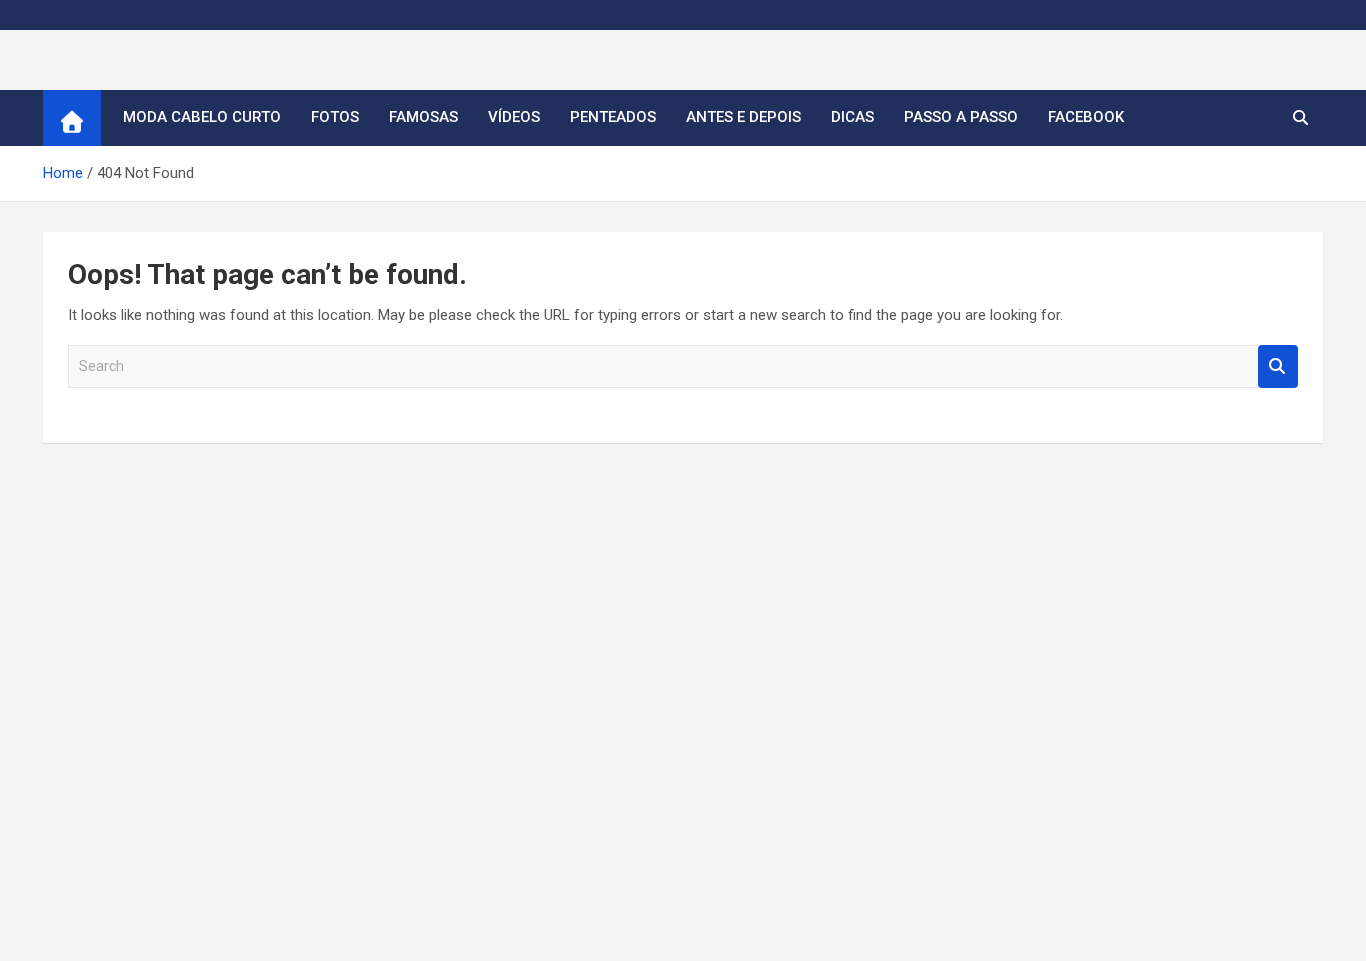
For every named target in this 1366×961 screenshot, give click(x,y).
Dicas (852, 117)
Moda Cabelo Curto (202, 117)
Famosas (423, 117)
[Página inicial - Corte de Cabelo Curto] (72, 118)
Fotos (335, 117)
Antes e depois (743, 117)
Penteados (613, 117)
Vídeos (514, 117)
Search (1278, 366)
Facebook (1086, 117)
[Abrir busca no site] (1300, 118)
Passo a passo (961, 117)
